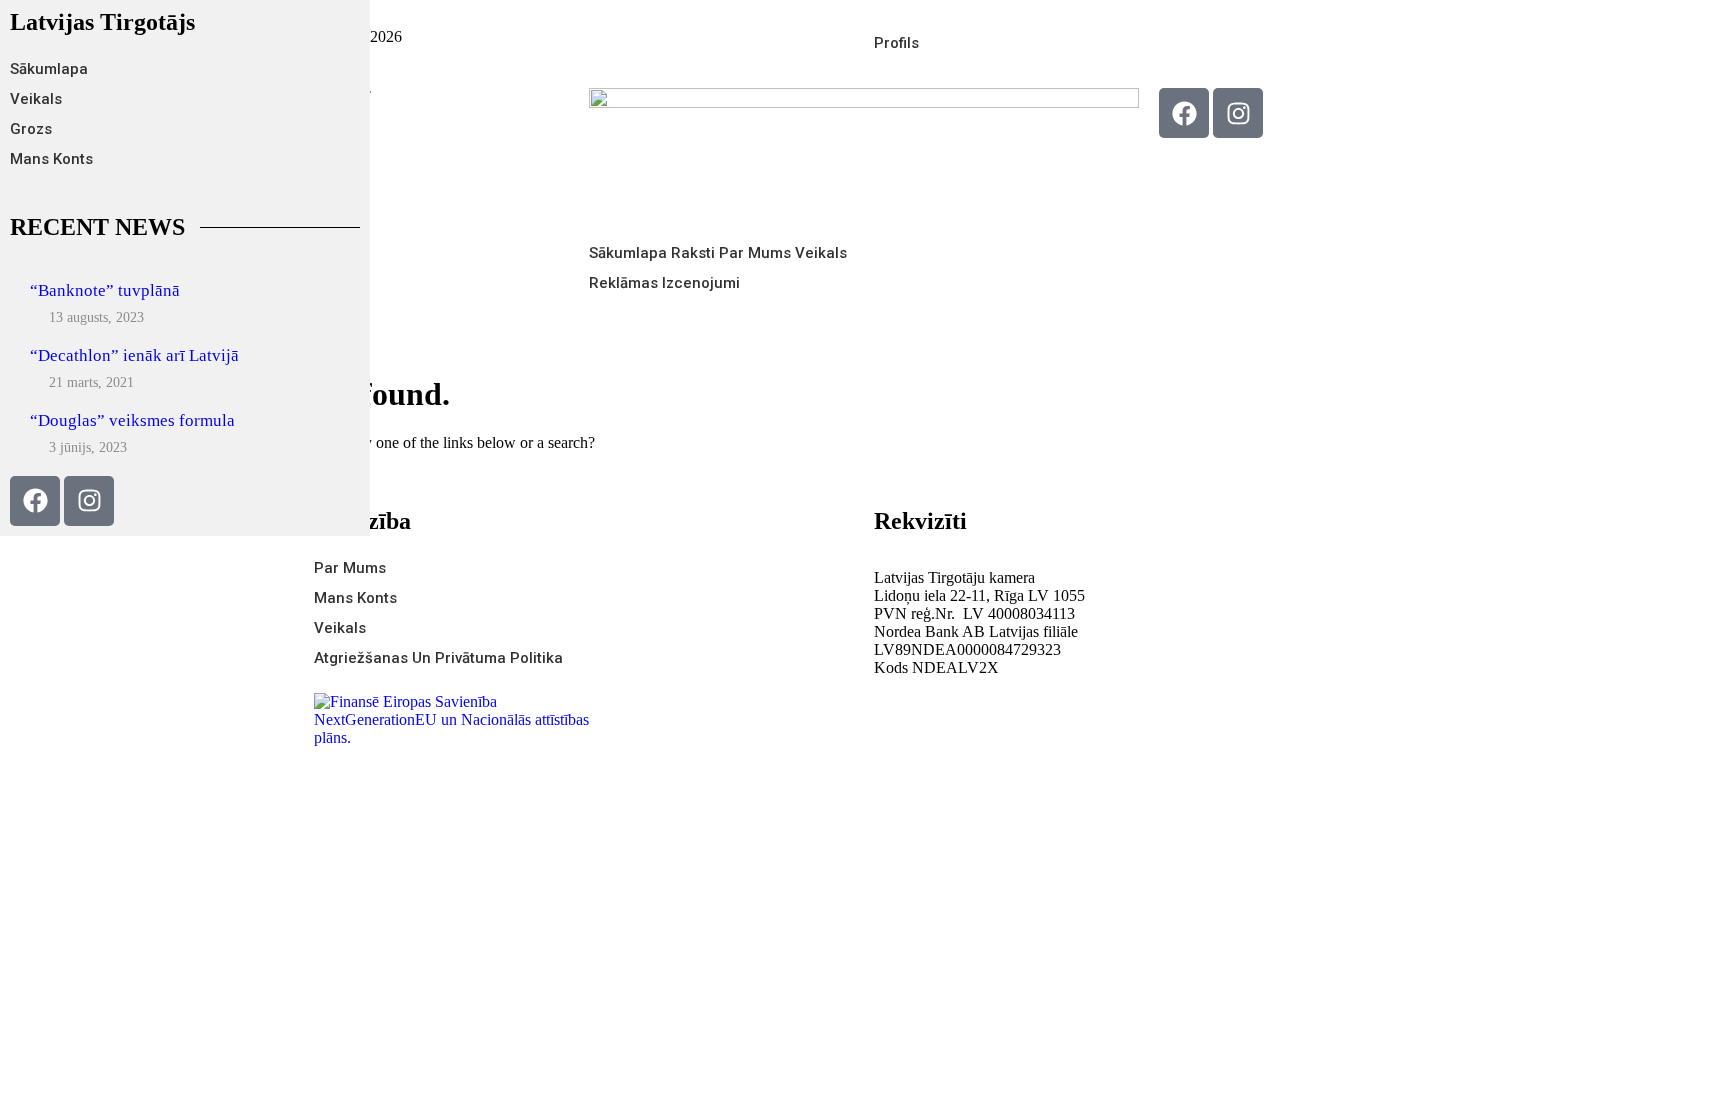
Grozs (31, 129)
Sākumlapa (49, 69)
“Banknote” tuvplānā (105, 290)
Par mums (755, 253)
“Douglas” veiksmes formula (132, 420)
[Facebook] (1184, 113)
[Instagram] (1238, 113)
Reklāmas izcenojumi (664, 283)
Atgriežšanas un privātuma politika (438, 658)
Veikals (36, 99)
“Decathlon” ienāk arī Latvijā (134, 355)
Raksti (693, 253)
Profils (896, 43)
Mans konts (51, 159)
